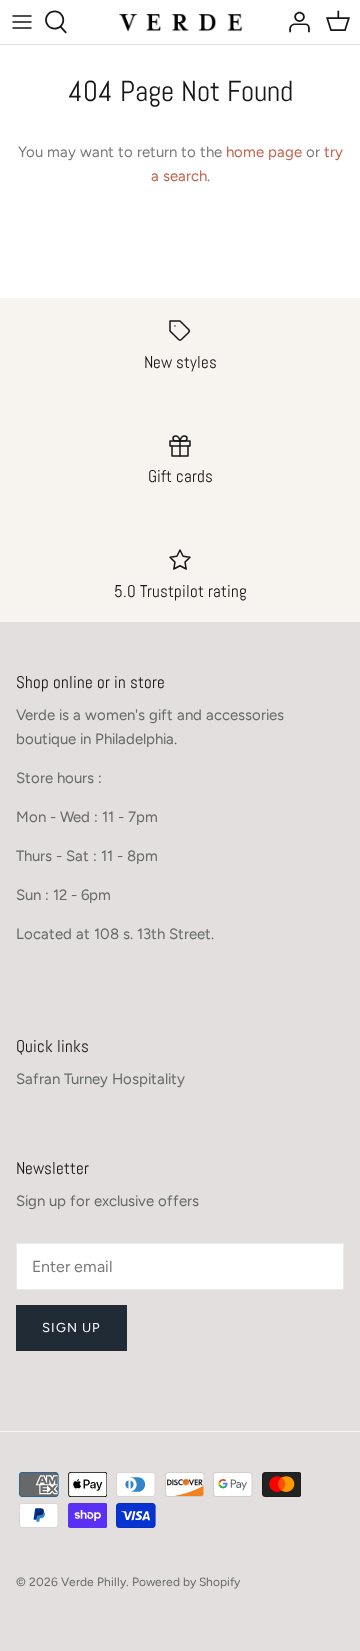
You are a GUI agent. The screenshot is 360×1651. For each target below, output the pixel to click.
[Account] (294, 22)
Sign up (71, 1327)
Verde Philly (93, 1582)
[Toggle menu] (22, 22)
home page (264, 152)
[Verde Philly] (180, 21)
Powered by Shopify (186, 1582)
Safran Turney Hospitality (100, 1079)
